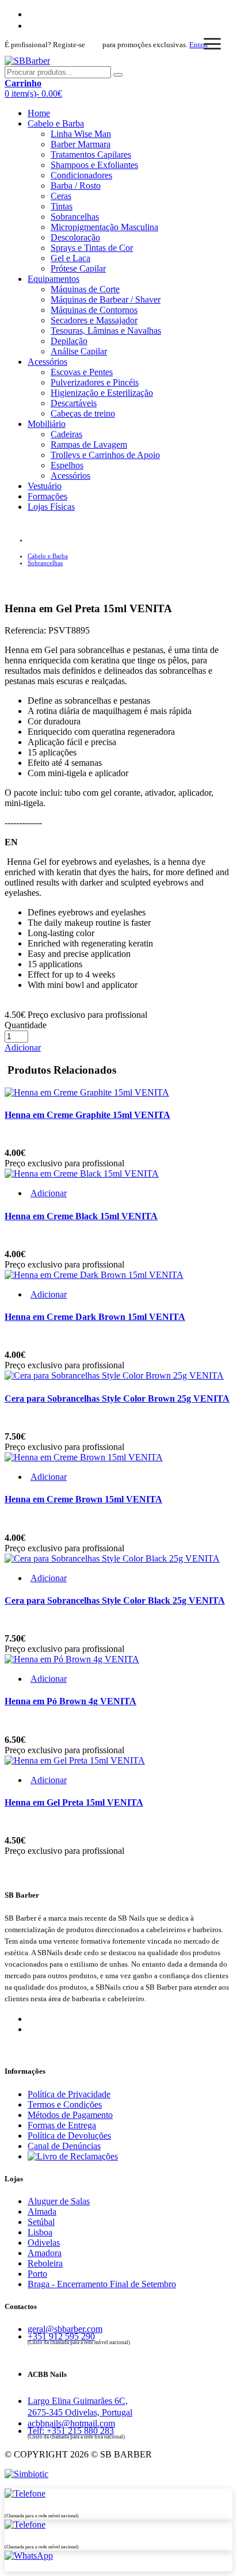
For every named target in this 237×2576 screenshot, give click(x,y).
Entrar (199, 45)
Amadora (45, 2253)
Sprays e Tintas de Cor (92, 248)
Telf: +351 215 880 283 (71, 2431)
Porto (37, 2274)
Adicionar (23, 1047)
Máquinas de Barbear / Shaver (106, 299)
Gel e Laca (70, 258)
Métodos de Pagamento (70, 2115)
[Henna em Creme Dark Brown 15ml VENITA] (94, 1275)
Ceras (61, 196)
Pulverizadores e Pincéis (95, 382)
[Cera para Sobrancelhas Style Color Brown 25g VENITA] (114, 1375)
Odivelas (44, 2243)
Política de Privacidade (69, 2094)
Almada (42, 2211)
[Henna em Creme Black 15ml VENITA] (82, 1173)
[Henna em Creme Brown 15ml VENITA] (84, 1457)
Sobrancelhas (75, 217)
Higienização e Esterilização (102, 393)
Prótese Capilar (78, 268)
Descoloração (75, 237)
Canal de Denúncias (64, 2146)
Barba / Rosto (76, 186)
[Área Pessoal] (19, 45)
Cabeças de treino (83, 413)
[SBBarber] (27, 61)
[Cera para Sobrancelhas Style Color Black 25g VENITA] (112, 1558)
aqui (94, 45)
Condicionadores (81, 175)
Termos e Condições (65, 2104)
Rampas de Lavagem (89, 444)
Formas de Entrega (62, 2125)
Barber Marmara (81, 144)
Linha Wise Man (81, 134)
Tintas (62, 206)
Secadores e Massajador (94, 320)
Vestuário (45, 486)
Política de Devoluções (69, 2136)
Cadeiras (66, 434)
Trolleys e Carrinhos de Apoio (105, 455)
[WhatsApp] (29, 2556)
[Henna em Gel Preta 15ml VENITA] (75, 1760)
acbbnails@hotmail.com (71, 2423)
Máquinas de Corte (85, 289)
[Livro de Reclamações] (73, 2156)
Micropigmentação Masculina (104, 227)
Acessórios (47, 362)
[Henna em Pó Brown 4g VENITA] (72, 1659)
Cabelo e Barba (56, 123)
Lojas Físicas (51, 507)
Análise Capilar (79, 351)
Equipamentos (53, 279)
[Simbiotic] (26, 2474)
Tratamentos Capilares (91, 154)
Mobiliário (47, 424)
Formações (47, 496)
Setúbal (41, 2222)
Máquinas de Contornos (94, 310)
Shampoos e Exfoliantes (94, 165)
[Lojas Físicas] (25, 2493)
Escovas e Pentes (82, 372)
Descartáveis (74, 403)
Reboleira (45, 2263)
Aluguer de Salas (59, 2201)
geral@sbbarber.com (65, 2329)
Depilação (69, 341)
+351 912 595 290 (61, 2336)
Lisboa (40, 2232)
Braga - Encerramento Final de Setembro (102, 2284)
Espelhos (67, 465)
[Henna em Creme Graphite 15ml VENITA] (87, 1092)
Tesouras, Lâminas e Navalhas (106, 331)
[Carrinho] (25, 45)
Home (39, 113)
